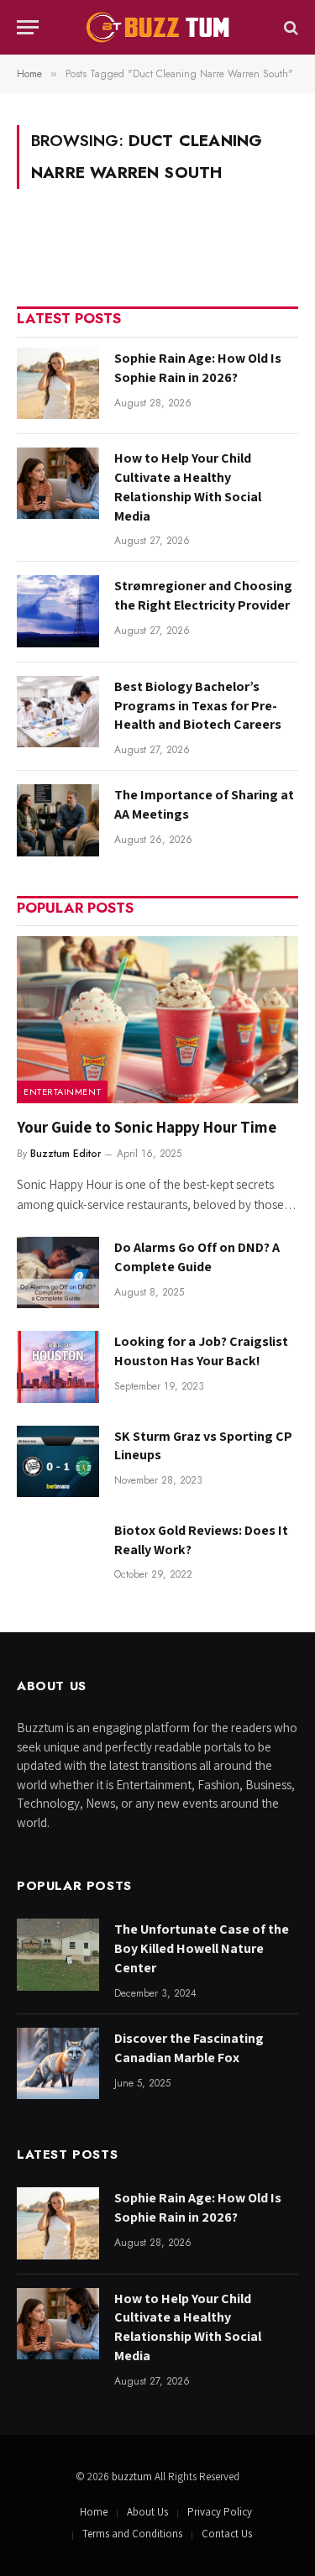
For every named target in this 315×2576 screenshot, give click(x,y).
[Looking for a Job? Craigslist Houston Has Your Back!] (58, 1367)
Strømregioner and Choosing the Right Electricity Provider (203, 595)
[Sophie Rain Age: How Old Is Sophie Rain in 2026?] (58, 383)
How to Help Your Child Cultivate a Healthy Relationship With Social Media (188, 487)
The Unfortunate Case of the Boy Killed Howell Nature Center (202, 1948)
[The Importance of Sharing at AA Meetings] (58, 820)
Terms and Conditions (132, 2534)
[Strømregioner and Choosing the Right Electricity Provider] (58, 611)
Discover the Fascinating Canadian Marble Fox (189, 2048)
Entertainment (62, 1092)
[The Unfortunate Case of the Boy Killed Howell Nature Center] (58, 1954)
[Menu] (28, 27)
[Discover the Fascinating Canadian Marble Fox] (58, 2063)
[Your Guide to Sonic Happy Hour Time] (157, 1020)
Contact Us (227, 2534)
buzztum (133, 2477)
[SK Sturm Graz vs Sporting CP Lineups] (58, 1461)
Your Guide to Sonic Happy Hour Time (147, 1127)
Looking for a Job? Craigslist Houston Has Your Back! (201, 1351)
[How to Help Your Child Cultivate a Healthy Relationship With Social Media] (58, 483)
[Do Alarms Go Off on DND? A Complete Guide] (58, 1272)
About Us (147, 2512)
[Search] (289, 27)
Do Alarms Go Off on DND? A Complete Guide (197, 1257)
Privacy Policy (220, 2512)
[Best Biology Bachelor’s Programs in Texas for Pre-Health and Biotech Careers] (58, 712)
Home (94, 2512)
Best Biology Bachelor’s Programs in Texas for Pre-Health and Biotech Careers (198, 706)
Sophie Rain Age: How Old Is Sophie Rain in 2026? (198, 368)
